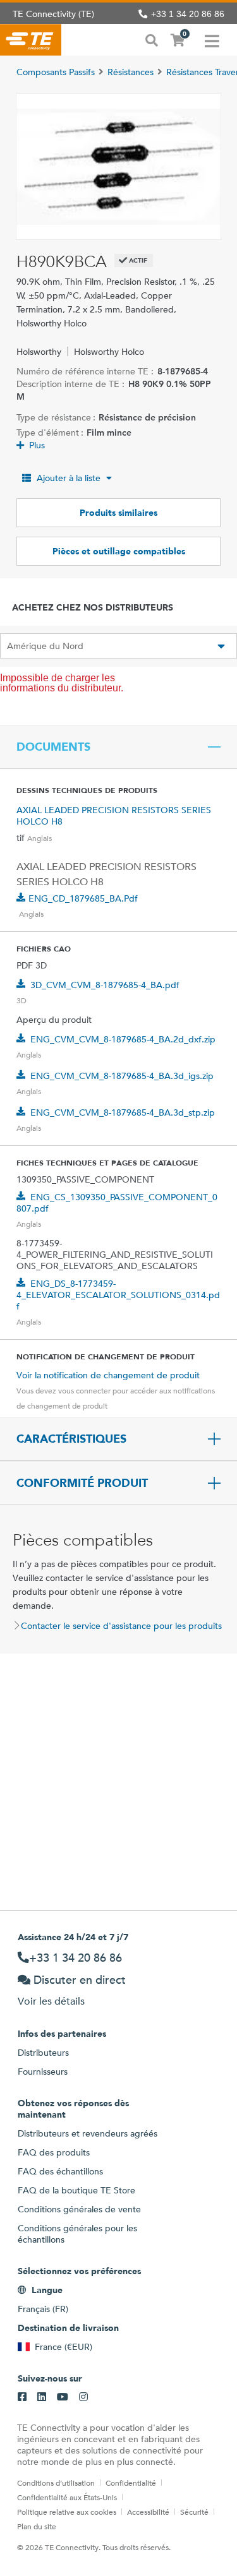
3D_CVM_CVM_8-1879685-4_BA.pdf (105, 985)
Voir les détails (51, 2001)
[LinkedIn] (42, 2397)
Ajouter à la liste (69, 478)
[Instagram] (83, 2397)
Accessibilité (148, 2512)
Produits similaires (118, 513)
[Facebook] (22, 2397)
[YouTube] (63, 2397)
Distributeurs (43, 2053)
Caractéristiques (71, 1439)
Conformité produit (82, 1483)
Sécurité (194, 2512)
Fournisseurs (43, 2072)
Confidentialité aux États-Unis (67, 2497)
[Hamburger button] (212, 40)
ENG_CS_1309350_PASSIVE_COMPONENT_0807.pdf (117, 1203)
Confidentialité (131, 2483)
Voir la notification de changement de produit (108, 1375)
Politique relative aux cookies (67, 2512)
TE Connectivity (31, 40)
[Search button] (152, 39)
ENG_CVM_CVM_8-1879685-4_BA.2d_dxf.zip (123, 1039)
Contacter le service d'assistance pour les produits (121, 1626)
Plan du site (37, 2526)
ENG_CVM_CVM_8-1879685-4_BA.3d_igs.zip (122, 1076)
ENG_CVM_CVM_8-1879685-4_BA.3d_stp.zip (123, 1112)
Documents (53, 747)
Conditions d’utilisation (56, 2483)
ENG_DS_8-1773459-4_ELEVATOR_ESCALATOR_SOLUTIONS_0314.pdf (118, 1295)
